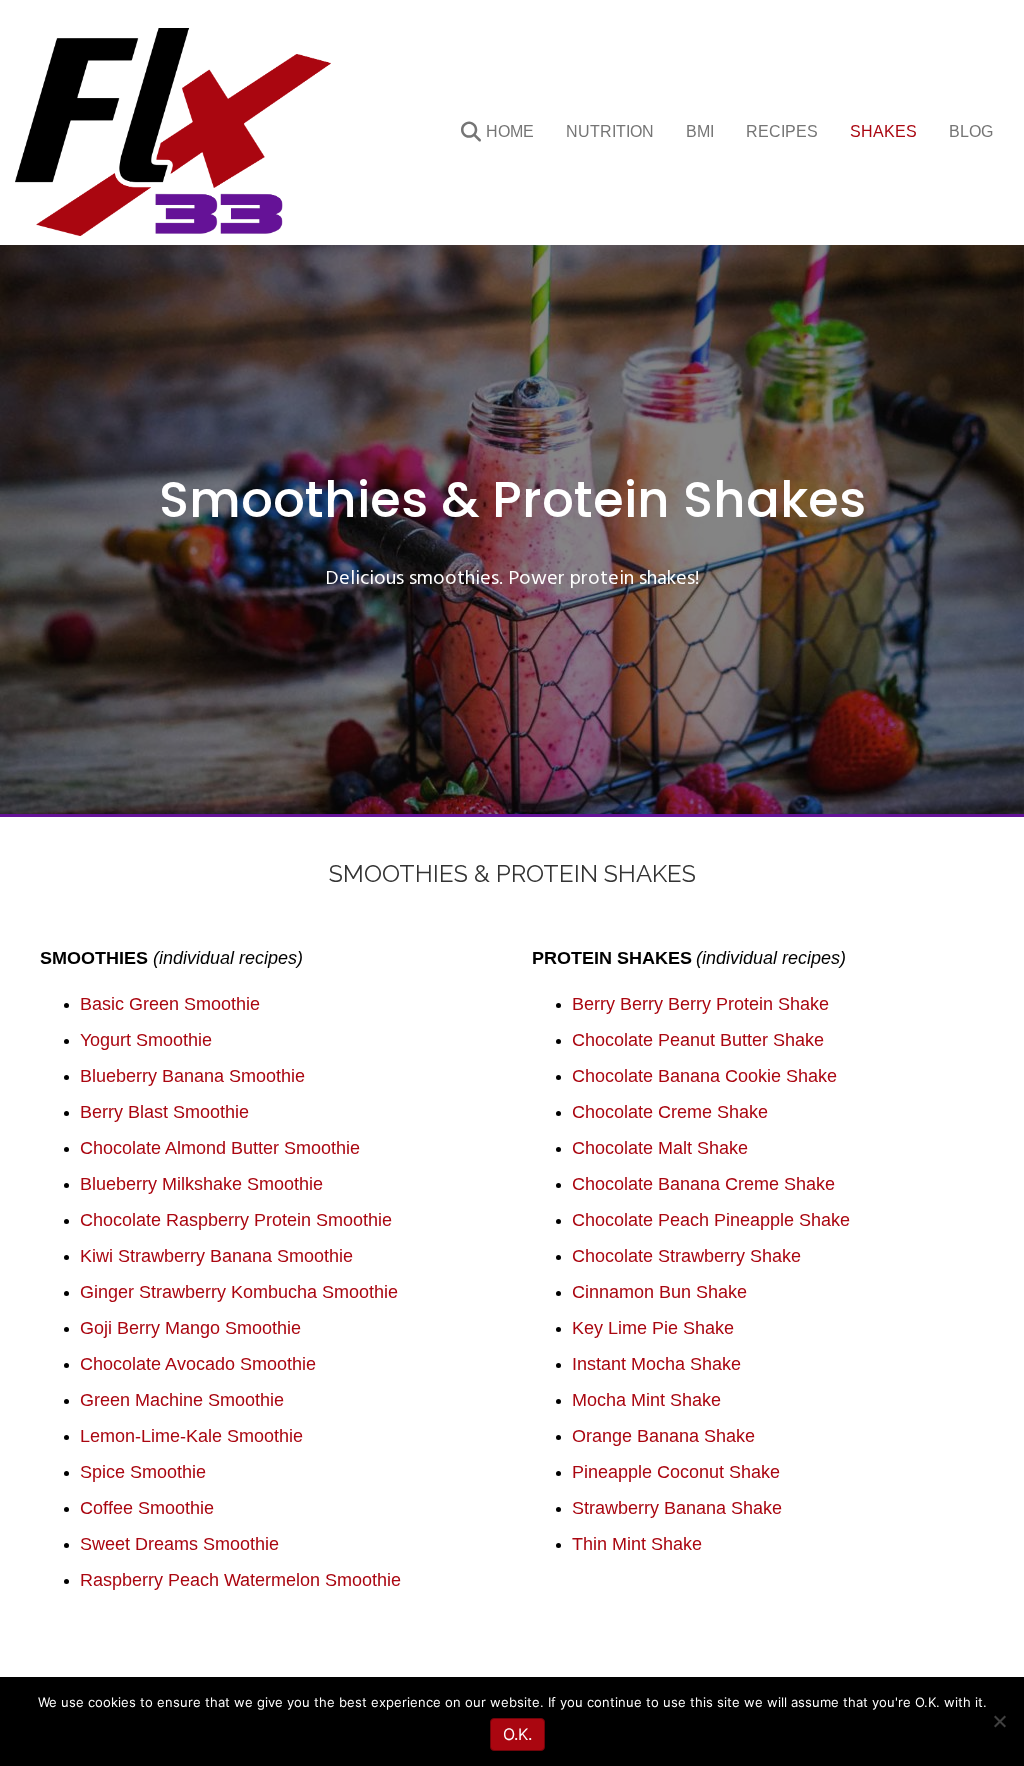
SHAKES (883, 131)
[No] (999, 1721)
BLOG (971, 131)
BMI (700, 131)
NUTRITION (610, 131)
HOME (510, 131)
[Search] (457, 132)
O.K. (517, 1734)
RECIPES (782, 131)
